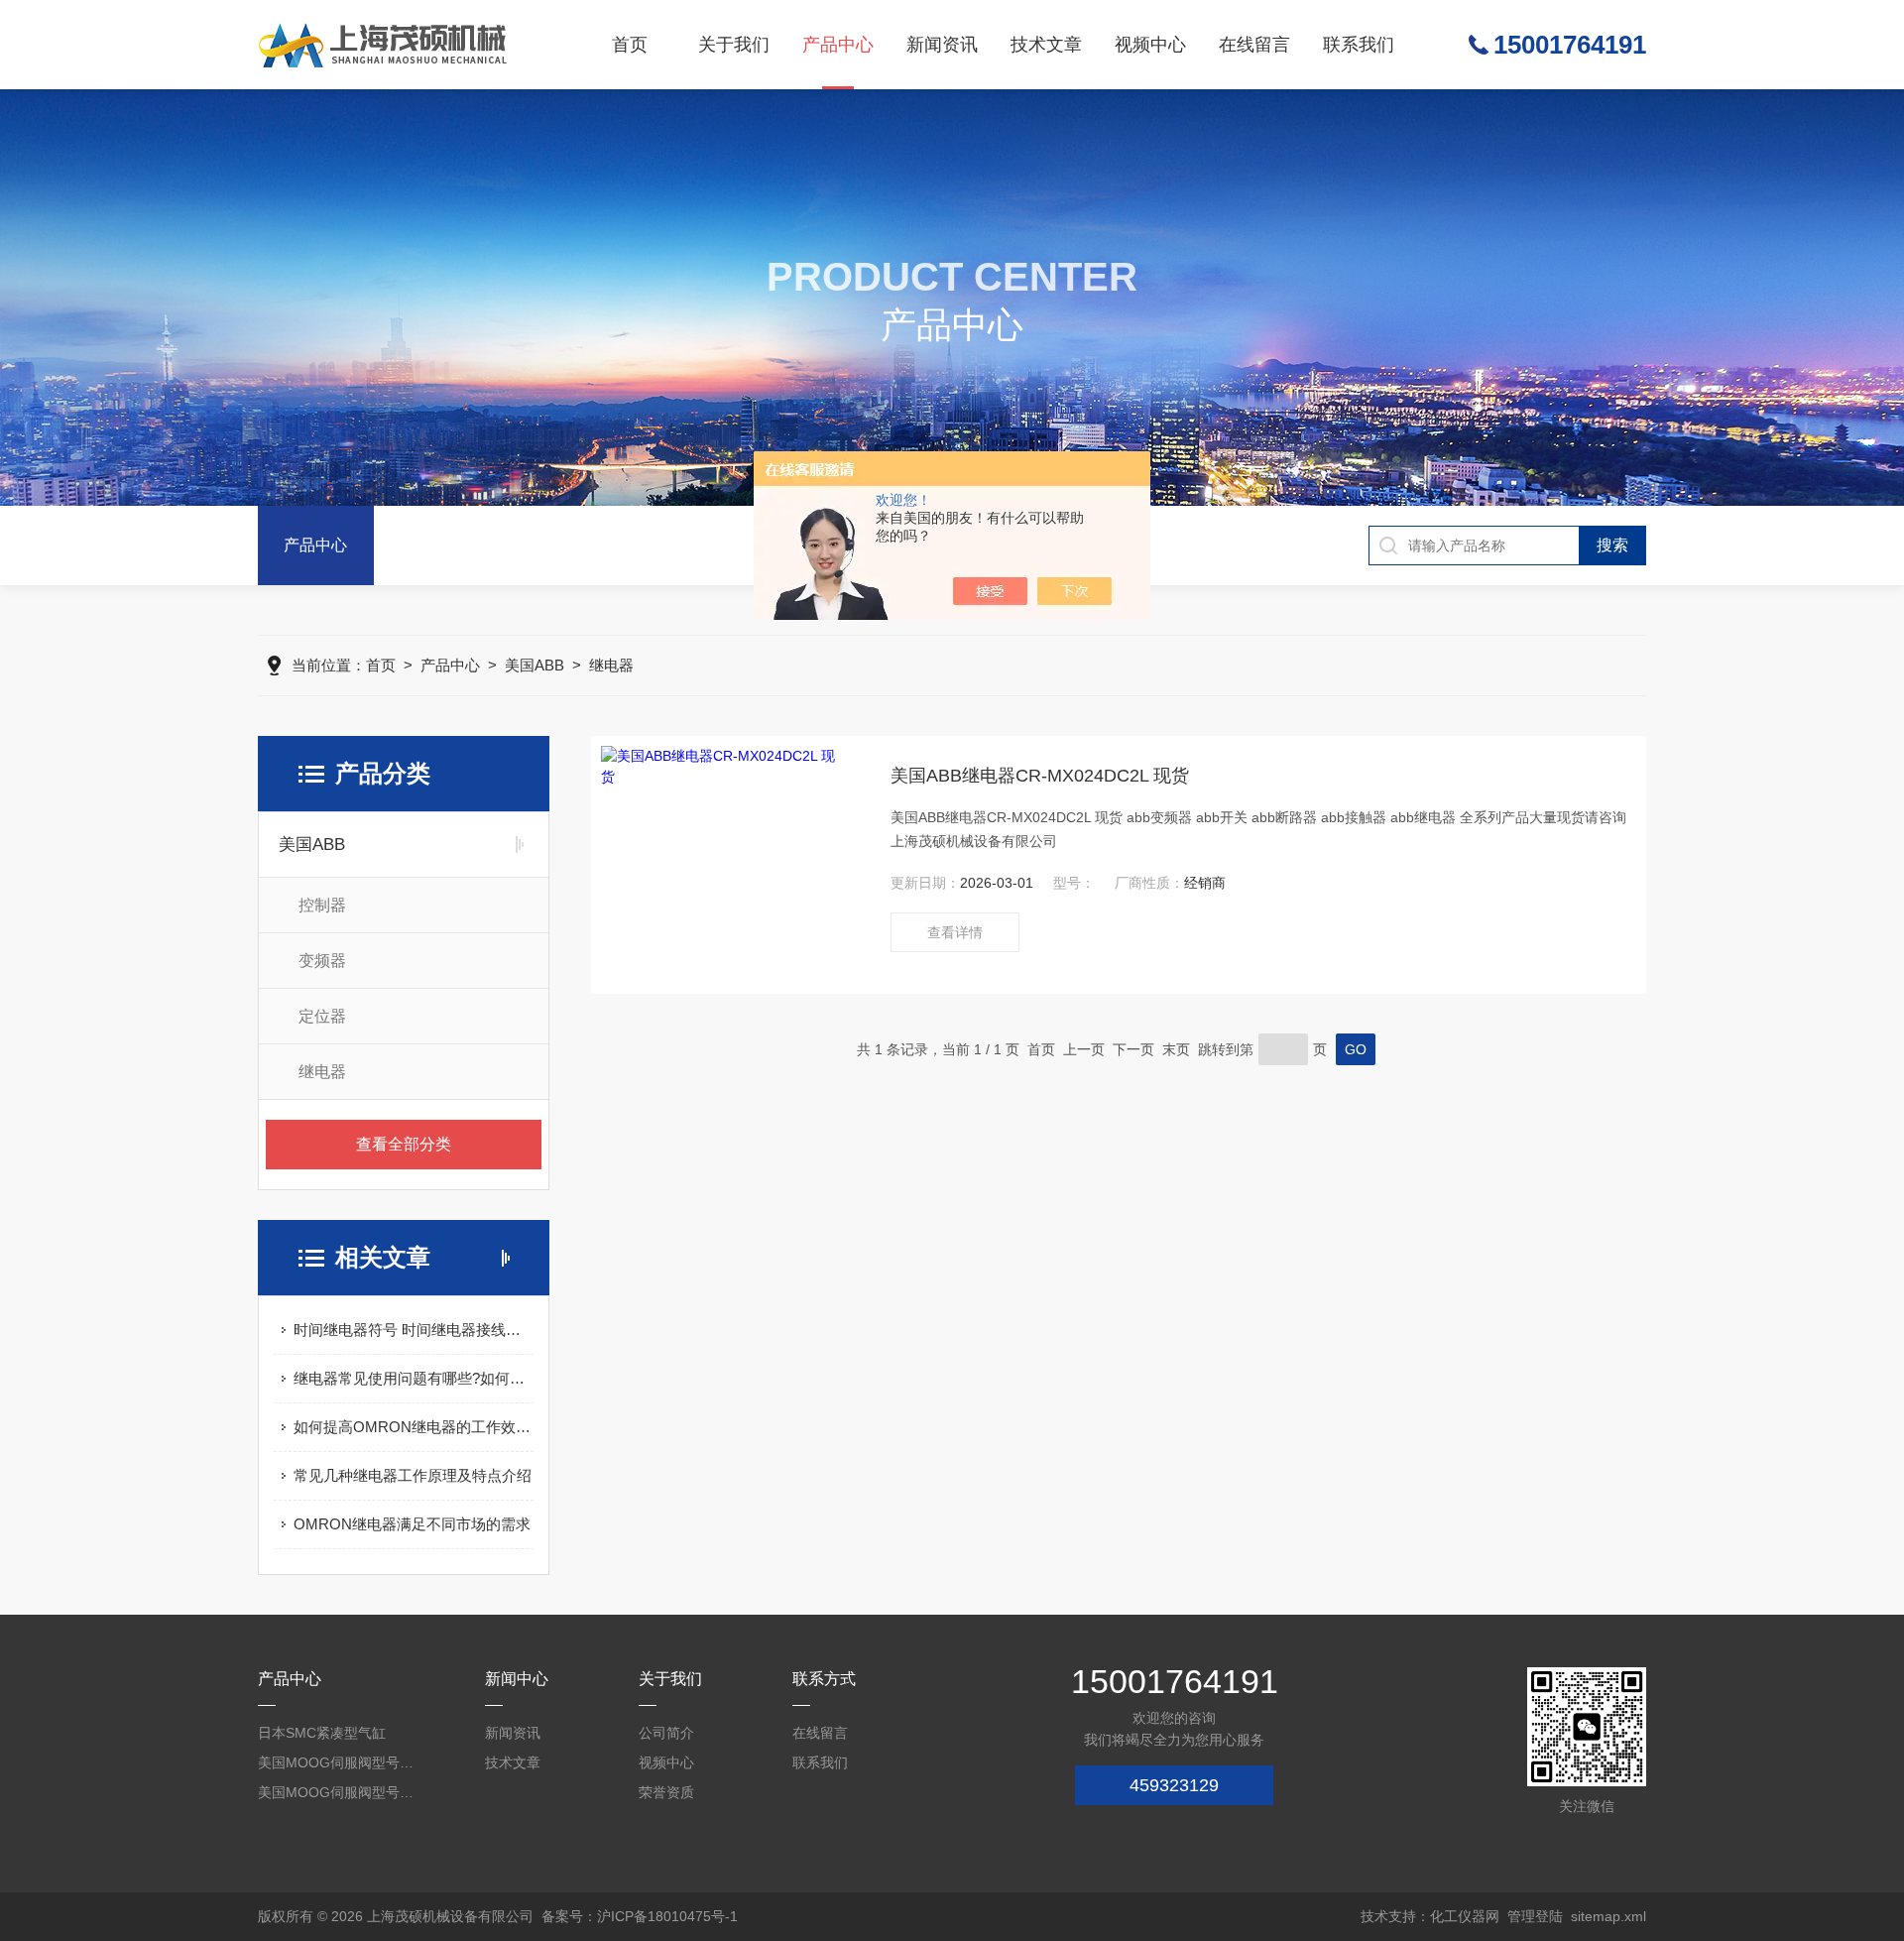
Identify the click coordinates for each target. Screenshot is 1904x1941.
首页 (630, 45)
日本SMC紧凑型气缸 (322, 1733)
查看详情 (955, 932)
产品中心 (838, 45)
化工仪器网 (1465, 1916)
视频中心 (1150, 45)
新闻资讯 (942, 45)
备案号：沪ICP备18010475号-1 (640, 1916)
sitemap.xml (1608, 1916)
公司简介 (666, 1733)
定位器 (322, 1016)
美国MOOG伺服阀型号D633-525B (337, 1762)
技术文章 (1046, 45)
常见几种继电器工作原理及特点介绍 (413, 1475)
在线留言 (1254, 45)
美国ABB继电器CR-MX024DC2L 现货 (1040, 776)
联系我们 (1359, 45)
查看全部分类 (404, 1144)
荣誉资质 (666, 1792)
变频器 (322, 961)
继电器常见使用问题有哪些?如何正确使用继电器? (414, 1378)
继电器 (611, 665)
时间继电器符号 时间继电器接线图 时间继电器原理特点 (414, 1330)
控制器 (322, 905)
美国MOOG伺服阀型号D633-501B (337, 1792)
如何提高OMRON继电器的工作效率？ (414, 1427)
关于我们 (734, 45)
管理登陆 (1535, 1916)
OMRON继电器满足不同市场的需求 (412, 1524)
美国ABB (535, 665)
